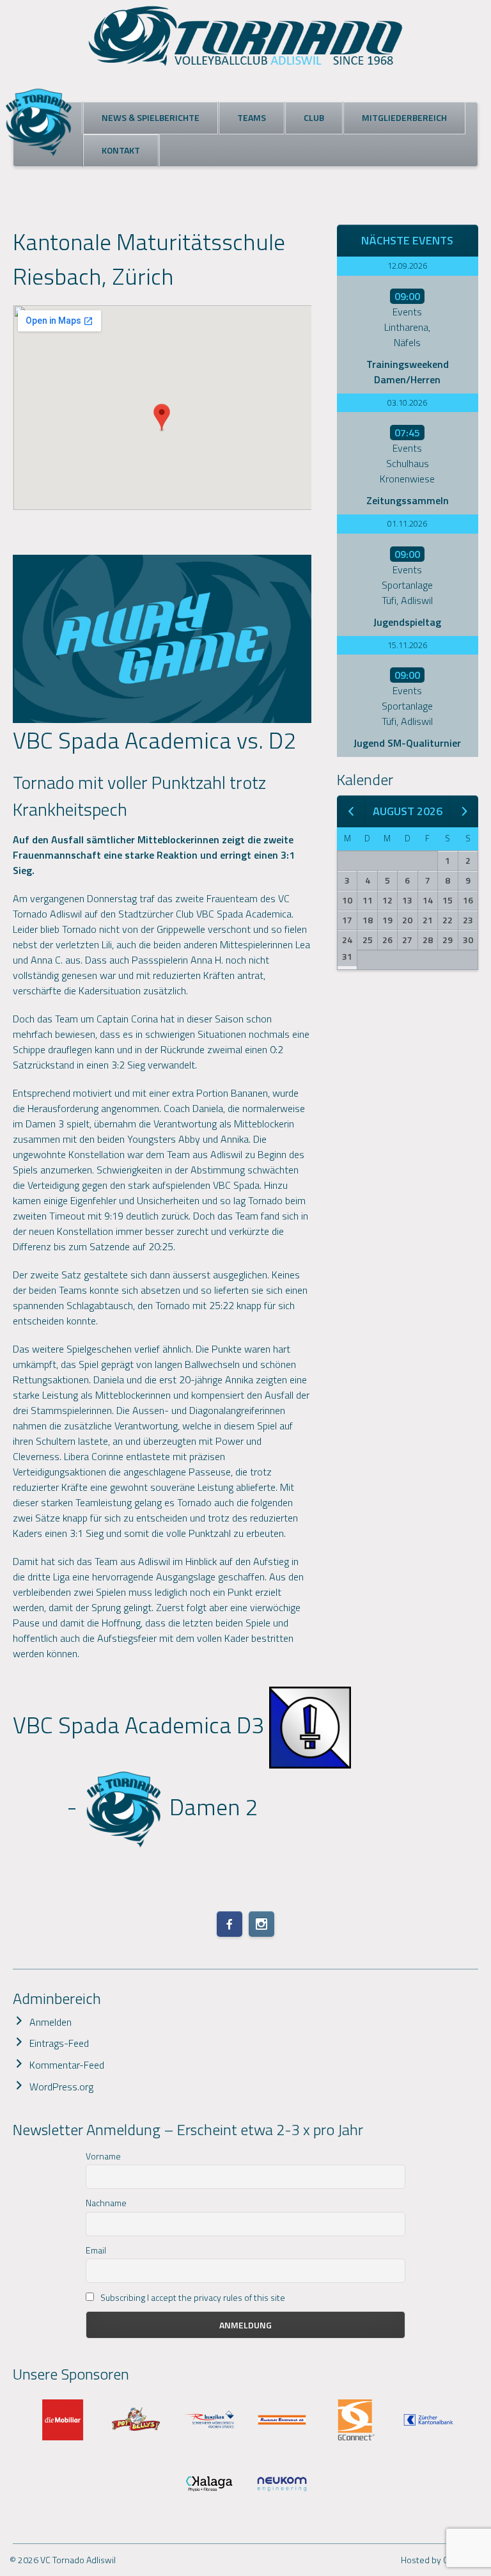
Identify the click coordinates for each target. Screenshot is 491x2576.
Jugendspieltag (407, 622)
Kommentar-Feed (67, 2065)
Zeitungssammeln (408, 500)
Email (96, 2250)
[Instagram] (261, 1924)
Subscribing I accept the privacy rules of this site (192, 2297)
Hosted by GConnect (441, 2560)
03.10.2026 (407, 402)
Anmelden (51, 2022)
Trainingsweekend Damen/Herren (408, 372)
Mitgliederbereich (404, 117)
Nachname (106, 2203)
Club (314, 117)
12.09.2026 (407, 266)
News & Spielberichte (151, 117)
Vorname (103, 2156)
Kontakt (121, 150)
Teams (252, 117)
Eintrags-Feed (59, 2043)
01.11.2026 (407, 523)
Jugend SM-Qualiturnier (407, 743)
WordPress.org (61, 2087)
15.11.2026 (407, 645)
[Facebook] (230, 1924)
